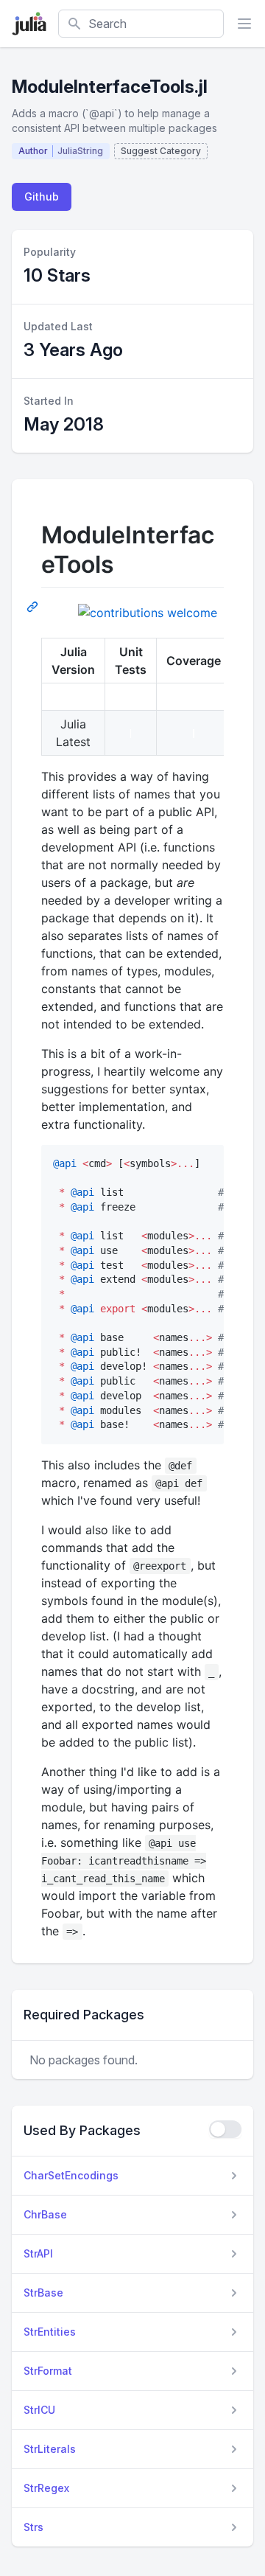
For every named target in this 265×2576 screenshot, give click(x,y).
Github (42, 196)
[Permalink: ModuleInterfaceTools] (34, 606)
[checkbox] (225, 2129)
